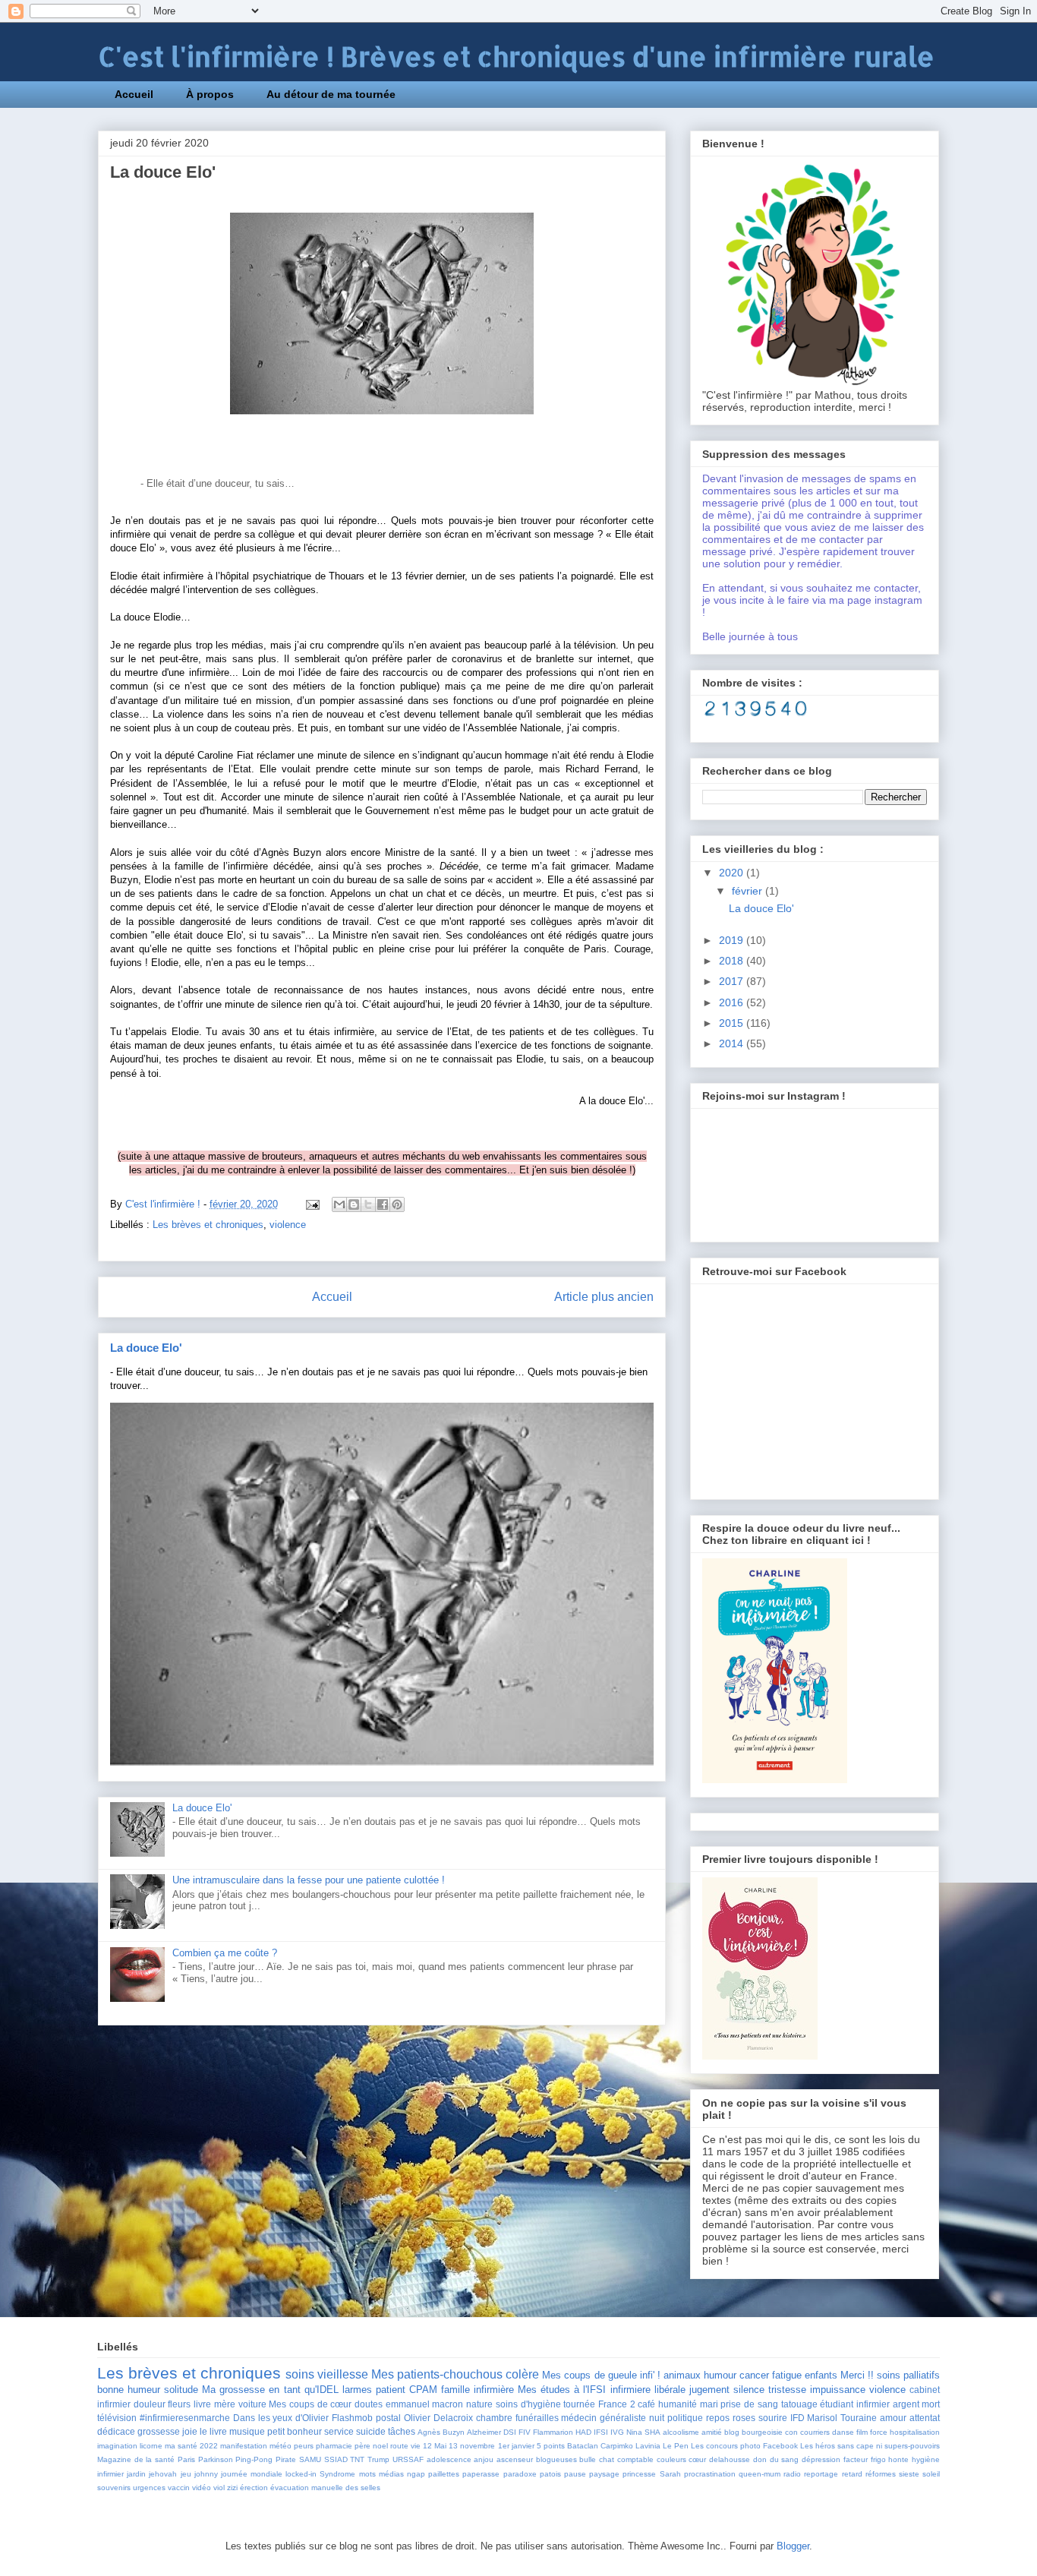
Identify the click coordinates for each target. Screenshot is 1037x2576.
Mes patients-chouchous (437, 2374)
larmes (357, 2390)
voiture (252, 2404)
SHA (652, 2432)
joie (190, 2431)
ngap (416, 2474)
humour (720, 2375)
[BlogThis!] (354, 1204)
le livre (213, 2431)
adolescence (449, 2459)
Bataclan (583, 2446)
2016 (733, 1002)
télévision (117, 2418)
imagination (117, 2446)
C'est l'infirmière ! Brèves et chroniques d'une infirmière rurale (516, 57)
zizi (232, 2488)
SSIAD (336, 2459)
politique (685, 2418)
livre (202, 2404)
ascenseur (515, 2459)
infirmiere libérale (648, 2390)
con (791, 2432)
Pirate (286, 2459)
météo (281, 2446)
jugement (709, 2390)
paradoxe (520, 2474)
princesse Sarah (651, 2474)
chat (607, 2459)
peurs (304, 2446)
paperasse (481, 2474)
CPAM (423, 2390)
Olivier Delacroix (438, 2418)
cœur (697, 2459)
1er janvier (516, 2446)
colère (522, 2374)
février (749, 891)
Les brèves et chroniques (208, 1225)
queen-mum (760, 2474)
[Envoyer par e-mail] (339, 1204)
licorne (151, 2446)
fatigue (787, 2375)
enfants (821, 2375)
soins (300, 2374)
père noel (371, 2446)
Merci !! (857, 2375)
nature (479, 2404)
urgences (149, 2488)
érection (254, 2488)
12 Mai (435, 2446)
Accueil (134, 94)
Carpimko (617, 2446)
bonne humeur (129, 2390)
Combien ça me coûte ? (225, 1953)
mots (367, 2474)
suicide (371, 2431)
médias (391, 2474)
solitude (181, 2390)
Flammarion (553, 2432)
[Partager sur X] (368, 1204)
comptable (635, 2459)
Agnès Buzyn (441, 2432)
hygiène (926, 2459)
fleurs (179, 2404)
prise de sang (749, 2404)
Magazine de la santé (136, 2459)
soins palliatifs (908, 2375)
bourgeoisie (762, 2432)
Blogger (793, 2546)
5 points (551, 2446)
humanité (678, 2404)
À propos (210, 94)
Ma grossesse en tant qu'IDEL (270, 2390)
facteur (856, 2459)
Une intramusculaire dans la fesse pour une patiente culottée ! (309, 1880)
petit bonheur (295, 2431)
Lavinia (648, 2446)
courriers (815, 2432)
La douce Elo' (146, 1348)
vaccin (179, 2488)
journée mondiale (252, 2474)
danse (843, 2432)
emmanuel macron (425, 2404)
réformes (881, 2474)
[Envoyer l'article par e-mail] (312, 1204)
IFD (797, 2418)
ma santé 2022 (191, 2446)
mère (225, 2404)
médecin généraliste (604, 2418)
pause (575, 2474)
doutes (369, 2404)
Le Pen (676, 2446)
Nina (634, 2432)
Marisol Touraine (842, 2418)
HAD (583, 2432)
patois (550, 2474)
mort (931, 2404)
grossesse (159, 2431)
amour (893, 2418)
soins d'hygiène (528, 2404)
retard (852, 2474)
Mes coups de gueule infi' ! (601, 2375)
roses (744, 2418)
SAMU (310, 2459)
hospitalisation (915, 2432)
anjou (484, 2459)
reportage (821, 2474)
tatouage (799, 2404)
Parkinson (216, 2459)
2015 (733, 1023)
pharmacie (334, 2446)
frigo (878, 2459)
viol (219, 2488)
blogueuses (556, 2459)
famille (455, 2390)
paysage (604, 2474)
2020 (733, 873)
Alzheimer (484, 2432)
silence (749, 2390)
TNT (357, 2459)
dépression (821, 2459)
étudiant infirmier (855, 2404)
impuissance (838, 2390)
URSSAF (408, 2459)
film (862, 2432)
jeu (186, 2474)
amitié (712, 2432)
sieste (909, 2474)
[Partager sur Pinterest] (397, 1204)
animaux (682, 2375)
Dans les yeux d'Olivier (281, 2418)
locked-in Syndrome (320, 2474)
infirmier (110, 2474)
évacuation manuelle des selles (325, 2488)
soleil (931, 2474)
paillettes (444, 2474)
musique (247, 2431)
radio (792, 2474)
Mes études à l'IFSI (562, 2390)
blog (732, 2432)
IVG (617, 2432)
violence (288, 1225)
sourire (773, 2418)
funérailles (537, 2418)
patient (391, 2390)
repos (718, 2418)
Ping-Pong (254, 2459)
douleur (150, 2404)
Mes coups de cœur (310, 2404)
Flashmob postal (366, 2418)
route (399, 2446)
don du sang (776, 2459)
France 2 (617, 2404)
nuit (657, 2418)
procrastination (710, 2474)
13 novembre (472, 2446)
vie (416, 2446)
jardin (136, 2474)
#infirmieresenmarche (185, 2418)
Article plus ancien (604, 1297)
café (646, 2404)
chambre (494, 2418)
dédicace (116, 2431)
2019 (733, 940)
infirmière (494, 2390)
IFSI (601, 2432)
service (339, 2431)
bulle (588, 2459)
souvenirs (114, 2488)
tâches (402, 2431)
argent (906, 2404)
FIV (525, 2432)
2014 (733, 1043)
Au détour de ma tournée (331, 94)
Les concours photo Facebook (744, 2446)
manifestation (244, 2446)
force (879, 2432)
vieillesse (343, 2374)
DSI (510, 2432)
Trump (378, 2459)
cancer (754, 2375)
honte (898, 2459)
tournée (579, 2404)
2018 (733, 961)
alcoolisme (681, 2432)
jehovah (163, 2474)
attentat (925, 2418)
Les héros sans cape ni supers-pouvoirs (870, 2446)
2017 (733, 981)
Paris (186, 2459)
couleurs (671, 2459)
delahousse (730, 2459)
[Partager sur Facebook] (383, 1204)
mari (709, 2404)
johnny (206, 2474)
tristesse (787, 2390)
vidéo (202, 2488)
